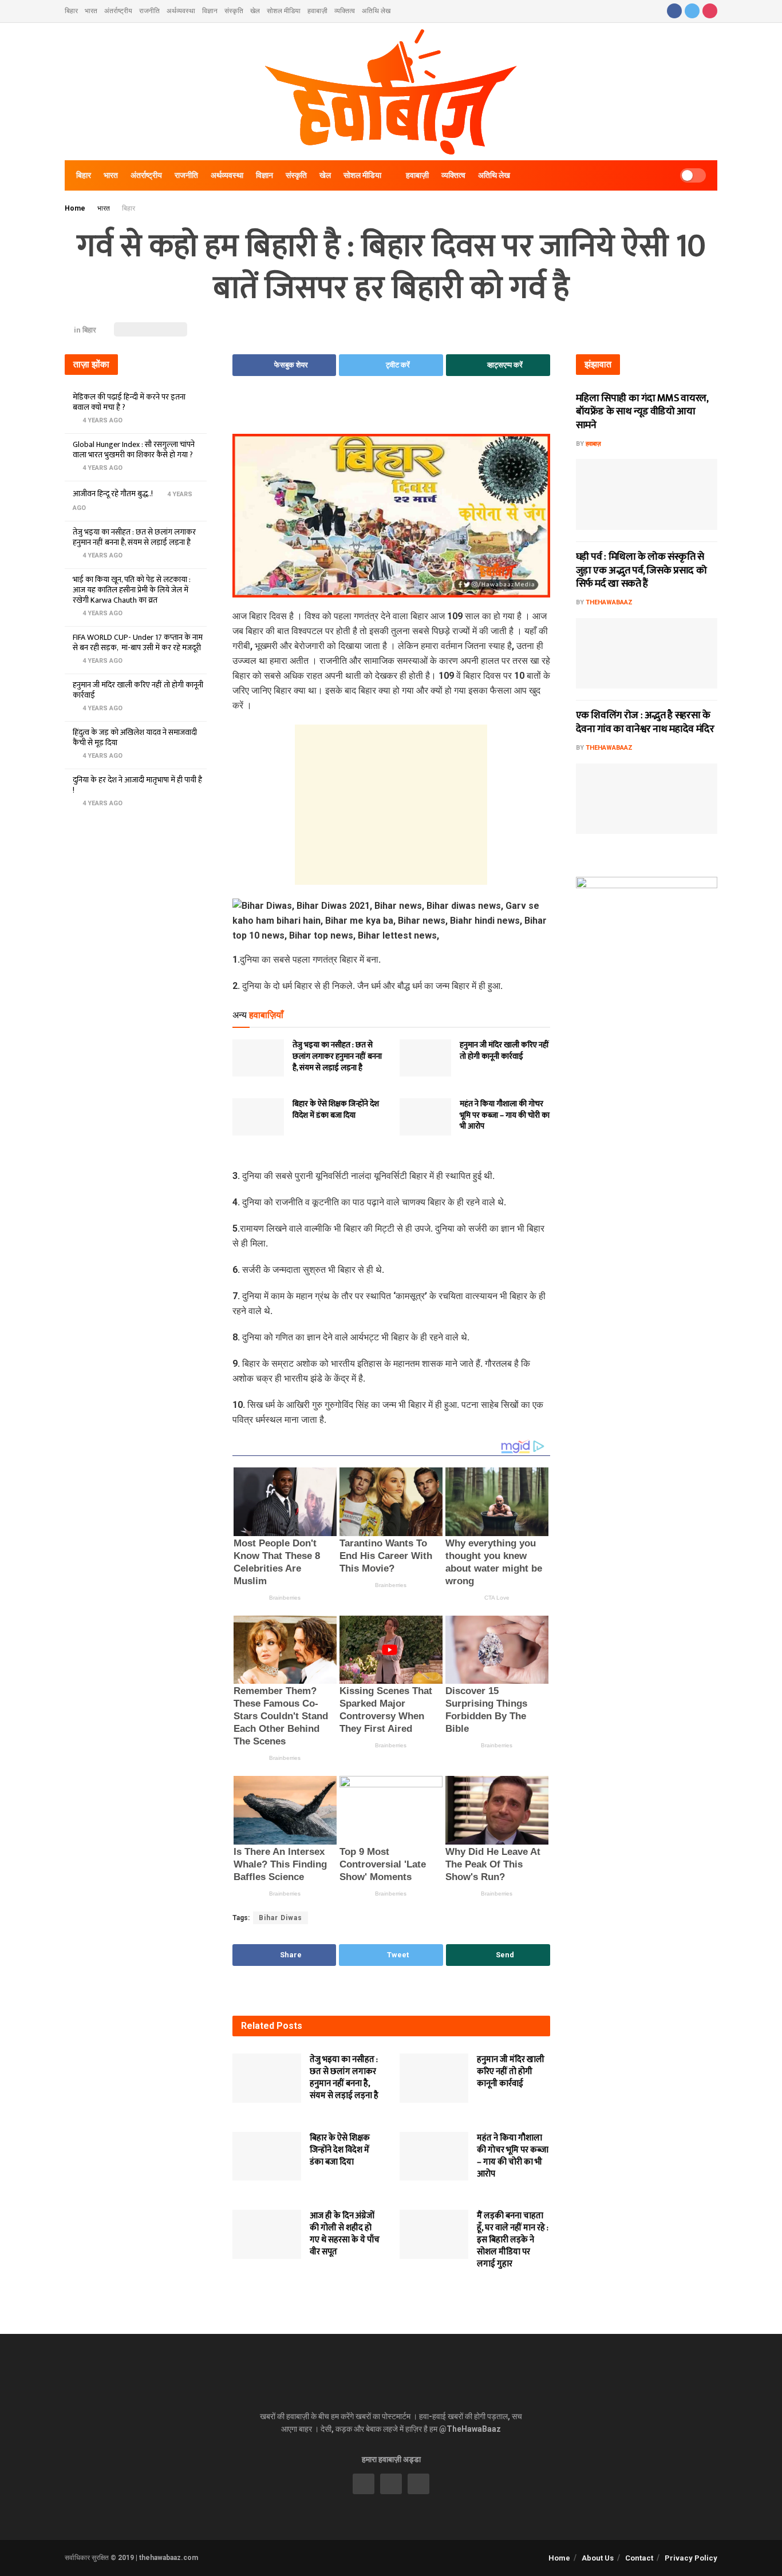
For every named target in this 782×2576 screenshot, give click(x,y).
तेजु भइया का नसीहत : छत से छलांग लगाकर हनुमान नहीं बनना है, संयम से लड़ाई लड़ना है (337, 1056)
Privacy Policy (691, 2558)
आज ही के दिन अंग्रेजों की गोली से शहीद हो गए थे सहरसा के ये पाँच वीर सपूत (345, 2234)
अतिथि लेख (376, 11)
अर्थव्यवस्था (181, 11)
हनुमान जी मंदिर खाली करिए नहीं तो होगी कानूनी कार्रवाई (504, 1050)
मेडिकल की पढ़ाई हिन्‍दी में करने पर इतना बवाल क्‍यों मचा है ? (129, 402)
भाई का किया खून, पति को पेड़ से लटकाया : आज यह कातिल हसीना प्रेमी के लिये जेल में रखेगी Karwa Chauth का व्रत (132, 590)
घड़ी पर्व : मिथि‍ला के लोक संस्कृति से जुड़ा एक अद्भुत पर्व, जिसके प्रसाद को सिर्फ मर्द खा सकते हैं (641, 570)
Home (75, 208)
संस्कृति (234, 11)
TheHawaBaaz (609, 602)
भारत (91, 11)
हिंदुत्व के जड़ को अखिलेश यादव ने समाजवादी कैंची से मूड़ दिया (135, 737)
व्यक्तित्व (345, 11)
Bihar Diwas (281, 1918)
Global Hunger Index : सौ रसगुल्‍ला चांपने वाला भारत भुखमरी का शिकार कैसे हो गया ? (134, 450)
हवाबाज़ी (317, 11)
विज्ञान (210, 11)
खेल (255, 11)
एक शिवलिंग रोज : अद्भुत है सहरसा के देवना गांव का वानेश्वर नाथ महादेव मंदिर (645, 722)
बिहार (71, 11)
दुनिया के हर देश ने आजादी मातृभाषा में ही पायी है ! (137, 785)
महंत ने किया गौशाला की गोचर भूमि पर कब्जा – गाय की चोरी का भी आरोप (505, 1115)
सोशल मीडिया (284, 11)
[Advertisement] (391, 413)
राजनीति (149, 11)
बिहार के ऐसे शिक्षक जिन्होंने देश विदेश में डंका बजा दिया (336, 1109)
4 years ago (102, 420)
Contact (639, 2558)
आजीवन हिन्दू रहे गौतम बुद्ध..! (113, 494)
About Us (598, 2558)
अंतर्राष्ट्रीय (118, 11)
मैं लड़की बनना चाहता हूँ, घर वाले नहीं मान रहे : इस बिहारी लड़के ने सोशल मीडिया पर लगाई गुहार (513, 2240)
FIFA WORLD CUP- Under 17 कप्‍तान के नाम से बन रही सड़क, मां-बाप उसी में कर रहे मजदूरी (138, 642)
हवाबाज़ (593, 444)
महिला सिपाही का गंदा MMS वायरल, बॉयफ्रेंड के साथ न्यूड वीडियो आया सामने (642, 412)
